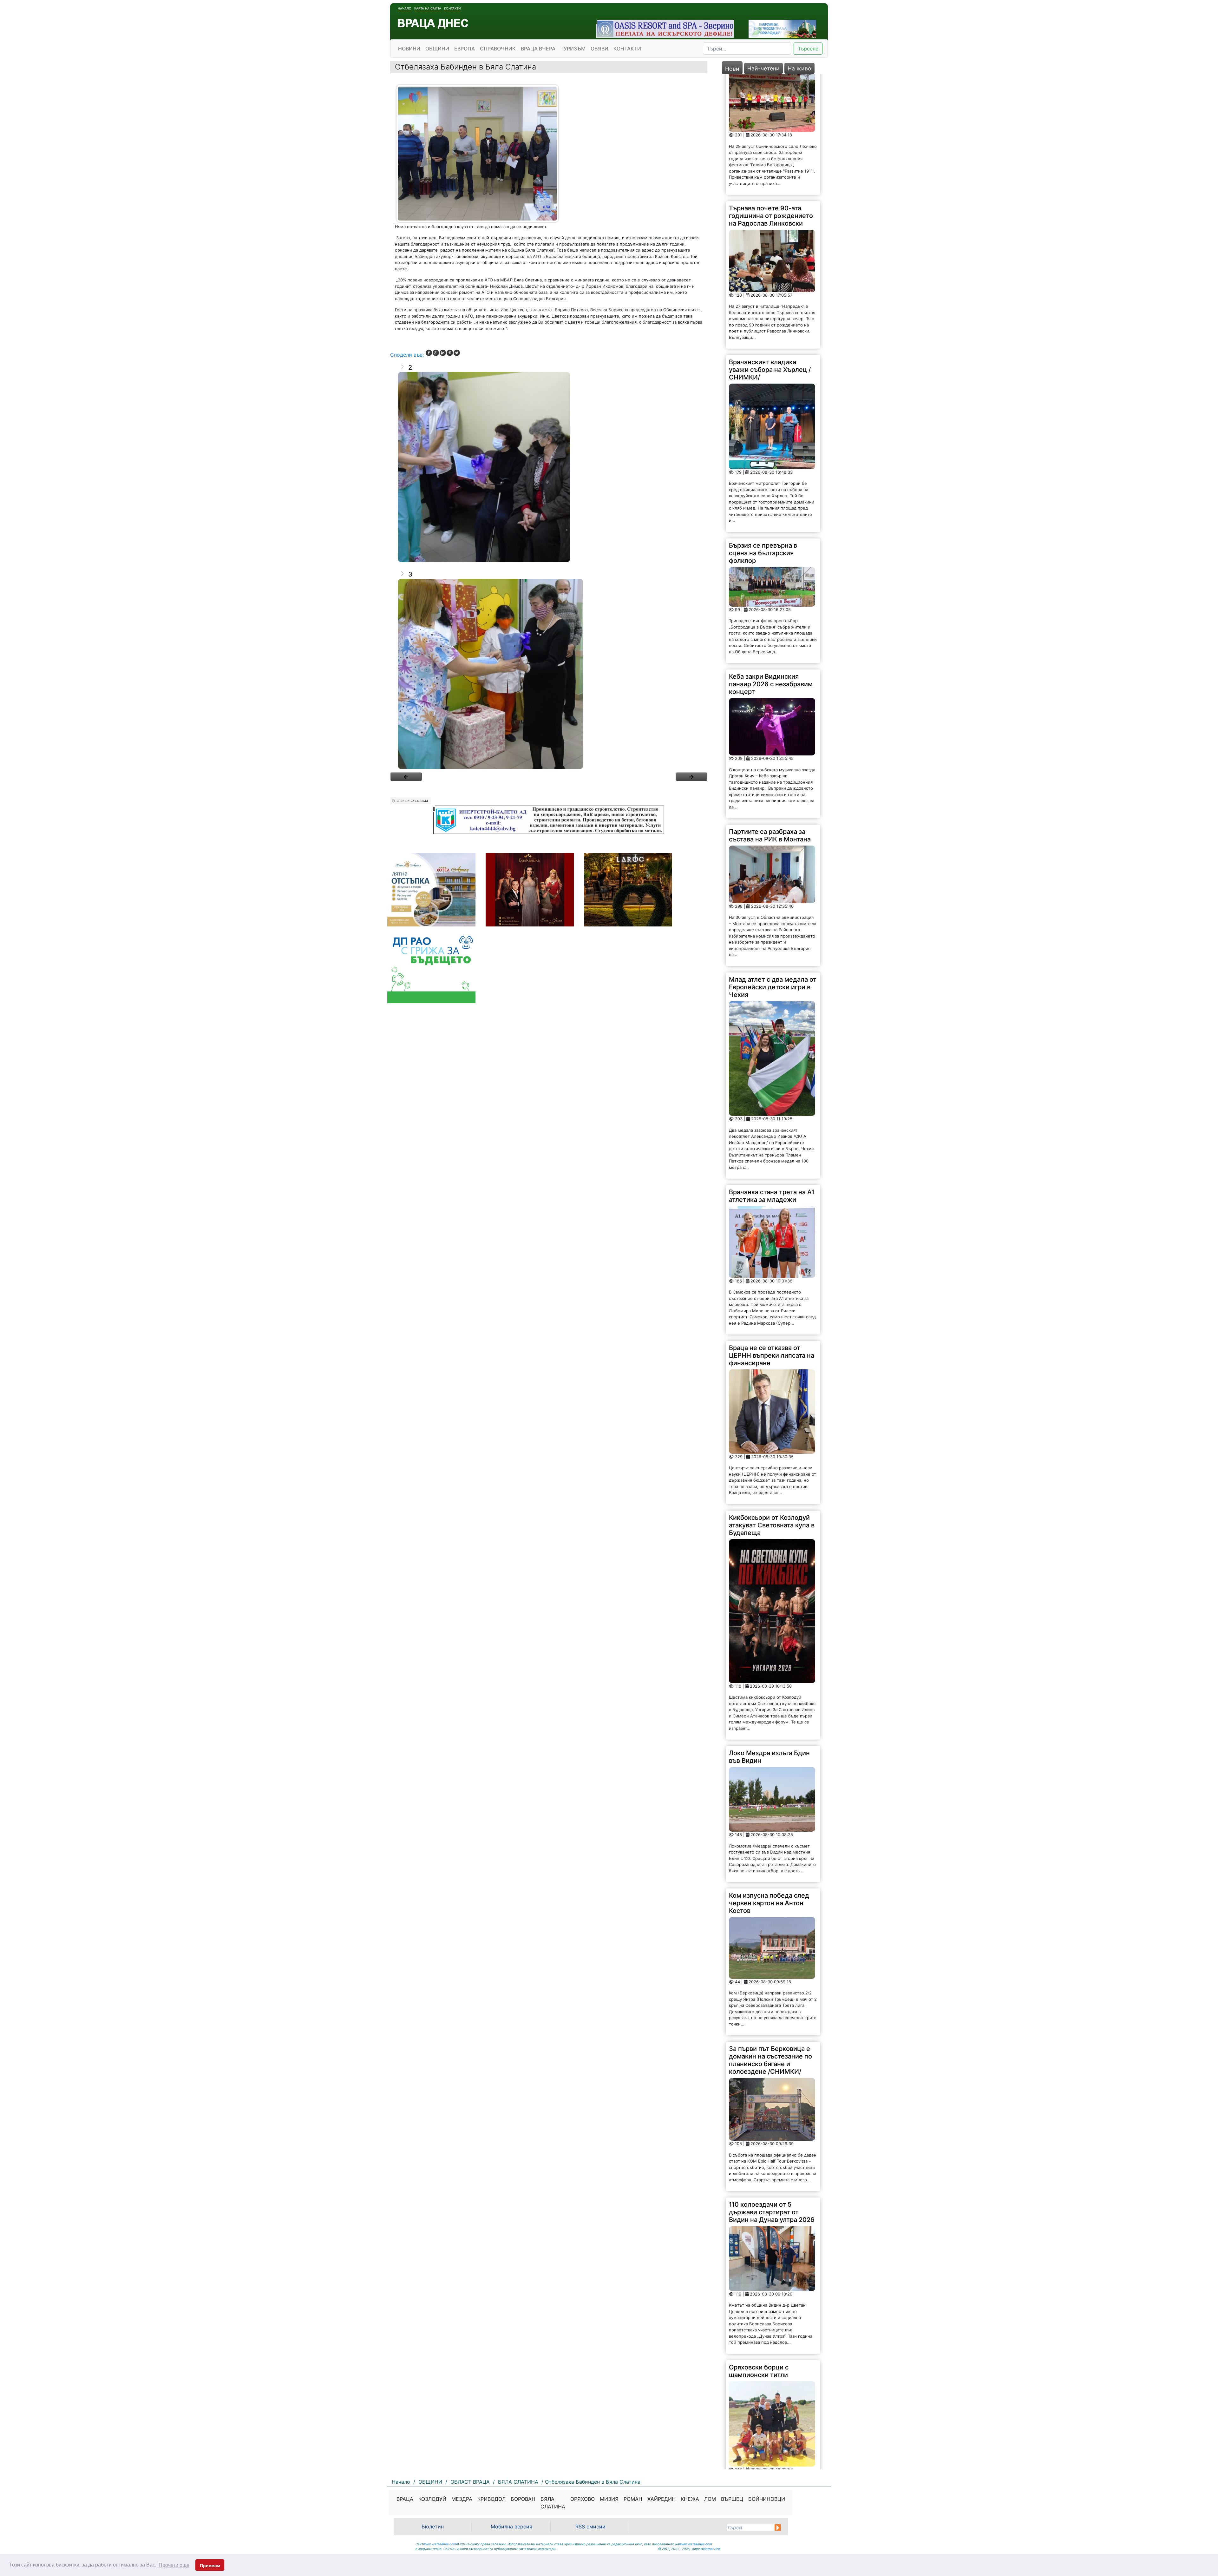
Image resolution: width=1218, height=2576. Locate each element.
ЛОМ (710, 2499)
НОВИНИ (409, 49)
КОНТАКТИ (627, 49)
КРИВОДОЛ (491, 2499)
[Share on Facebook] (429, 353)
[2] (549, 467)
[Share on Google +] (436, 353)
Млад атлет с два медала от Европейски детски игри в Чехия (773, 733)
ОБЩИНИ (437, 49)
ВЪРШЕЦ (732, 2499)
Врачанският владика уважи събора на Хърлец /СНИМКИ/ (770, 115)
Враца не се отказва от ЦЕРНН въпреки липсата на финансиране (772, 1101)
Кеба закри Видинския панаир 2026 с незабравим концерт (771, 430)
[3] (549, 674)
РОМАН (633, 2499)
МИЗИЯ (609, 2499)
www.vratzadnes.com (440, 2544)
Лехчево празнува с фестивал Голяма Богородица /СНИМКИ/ (765, 2290)
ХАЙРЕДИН (661, 2499)
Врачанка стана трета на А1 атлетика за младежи (772, 942)
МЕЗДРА (462, 2499)
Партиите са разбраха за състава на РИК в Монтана (770, 581)
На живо (799, 68)
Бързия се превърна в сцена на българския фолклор (763, 299)
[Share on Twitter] (457, 353)
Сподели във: (407, 355)
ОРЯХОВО (583, 2499)
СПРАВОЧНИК (498, 49)
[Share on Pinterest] (450, 353)
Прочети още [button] (174, 2565)
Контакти (452, 8)
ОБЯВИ (599, 49)
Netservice (712, 2549)
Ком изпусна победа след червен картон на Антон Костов (769, 1649)
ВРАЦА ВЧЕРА (538, 49)
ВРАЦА (405, 2499)
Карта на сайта (428, 8)
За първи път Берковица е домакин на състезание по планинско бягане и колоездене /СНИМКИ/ (770, 1806)
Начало (405, 8)
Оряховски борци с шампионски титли (759, 2117)
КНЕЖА (690, 2499)
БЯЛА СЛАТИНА (553, 2503)
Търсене (808, 49)
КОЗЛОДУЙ (432, 2499)
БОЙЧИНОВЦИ (767, 2499)
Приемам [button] (210, 2566)
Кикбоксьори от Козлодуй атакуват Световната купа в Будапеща (772, 1271)
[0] (406, 777)
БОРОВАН (523, 2499)
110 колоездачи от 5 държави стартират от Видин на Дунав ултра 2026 (772, 1958)
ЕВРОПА (465, 49)
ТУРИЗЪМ (573, 49)
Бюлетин (433, 2527)
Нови (732, 69)
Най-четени (763, 68)
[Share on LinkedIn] (443, 353)
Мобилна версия (511, 2527)
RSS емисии (590, 2527)
